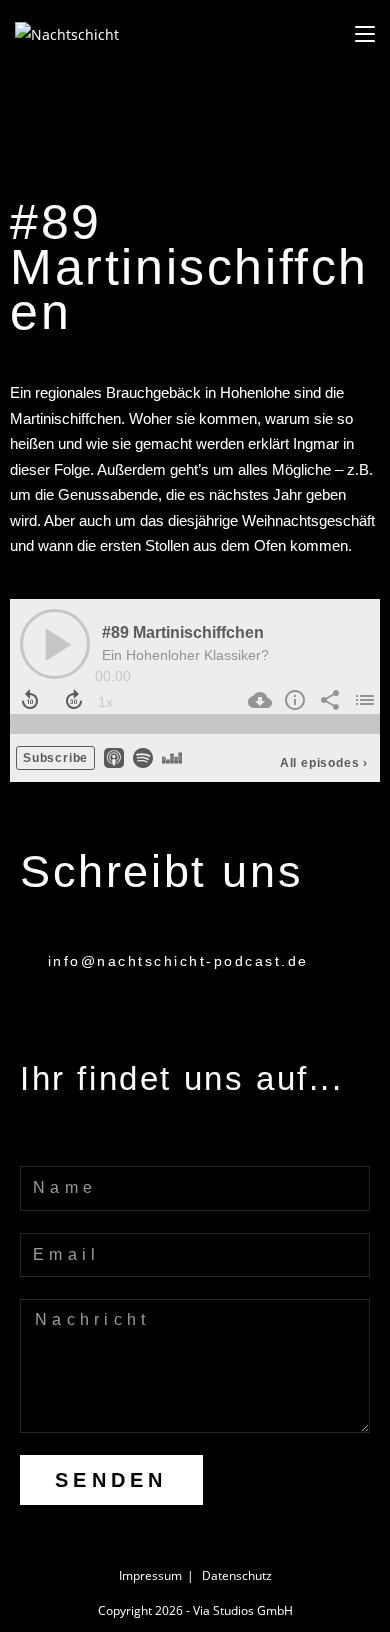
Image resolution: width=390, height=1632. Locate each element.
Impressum (150, 1575)
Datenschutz (237, 1575)
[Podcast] (117, 1136)
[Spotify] (42, 1136)
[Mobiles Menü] (365, 34)
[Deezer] (192, 1136)
